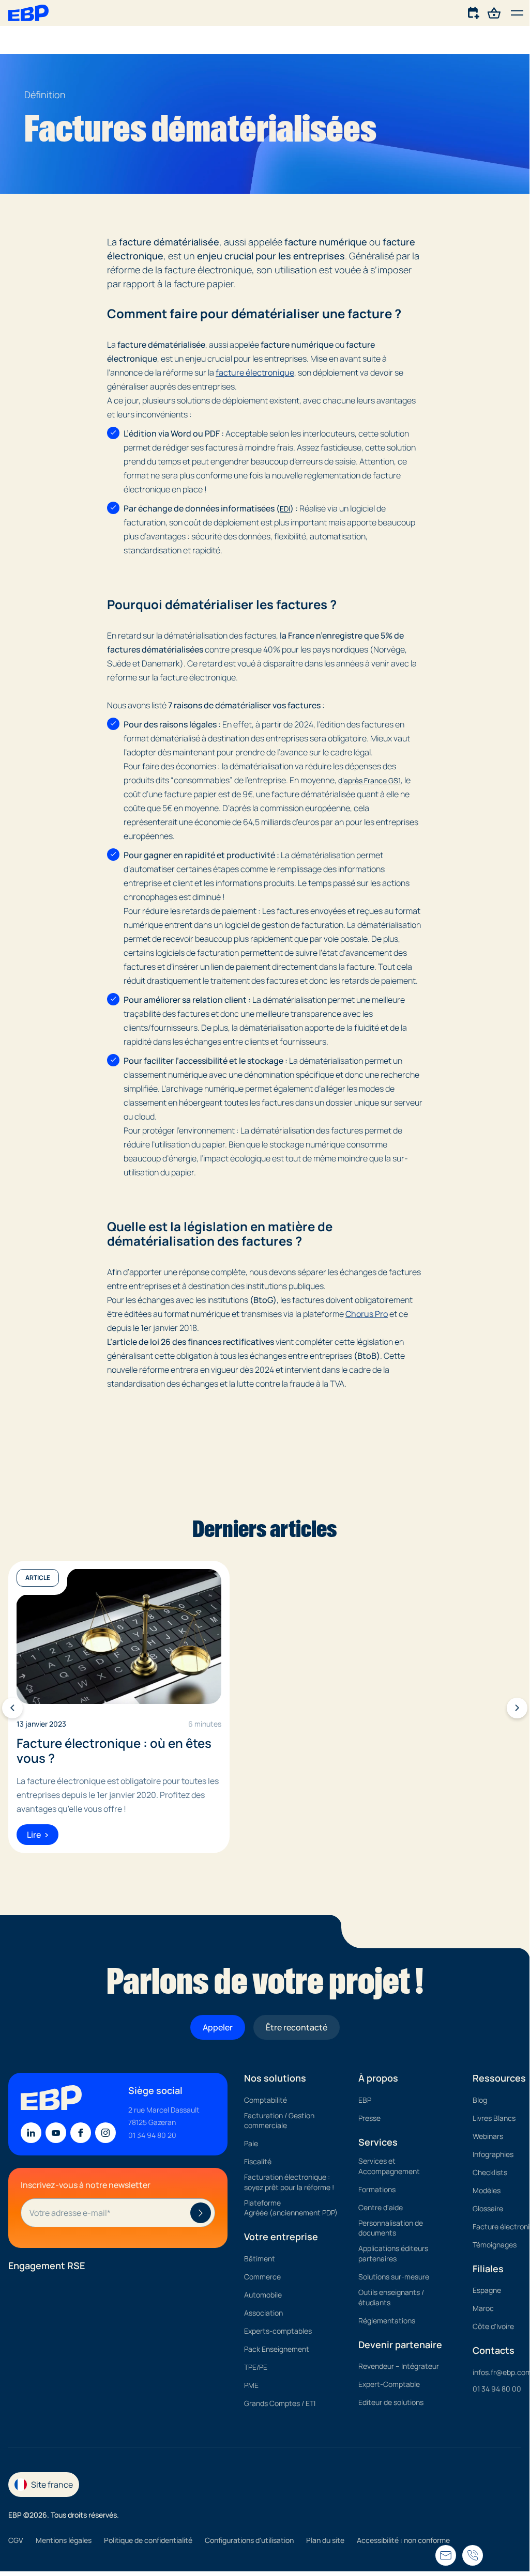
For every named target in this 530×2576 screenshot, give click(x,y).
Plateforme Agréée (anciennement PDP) (291, 2208)
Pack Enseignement (277, 2349)
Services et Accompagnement (389, 2166)
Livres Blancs (494, 2117)
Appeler (218, 2027)
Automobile (263, 2295)
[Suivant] (517, 1708)
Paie (251, 2143)
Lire (34, 1835)
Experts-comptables (278, 2331)
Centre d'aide (381, 2207)
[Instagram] (105, 2133)
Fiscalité (258, 2161)
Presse (369, 2117)
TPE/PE (256, 2367)
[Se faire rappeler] (446, 2555)
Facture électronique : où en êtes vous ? (114, 1751)
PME (251, 2385)
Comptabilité (266, 2099)
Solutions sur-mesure (394, 2277)
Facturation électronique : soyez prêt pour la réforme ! (289, 2182)
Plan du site (325, 2540)
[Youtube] (56, 2133)
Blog (480, 2099)
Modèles (487, 2190)
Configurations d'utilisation (249, 2540)
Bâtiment (260, 2259)
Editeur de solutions (391, 2402)
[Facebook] (81, 2133)
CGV (16, 2540)
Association (263, 2313)
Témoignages (495, 2244)
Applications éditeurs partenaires (393, 2253)
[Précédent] (12, 1708)
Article (38, 1578)
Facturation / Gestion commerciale (279, 2120)
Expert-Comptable (389, 2384)
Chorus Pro (367, 1314)
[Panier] (494, 12)
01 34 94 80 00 (497, 2389)
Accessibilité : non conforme (403, 2540)
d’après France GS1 (369, 780)
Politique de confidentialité (148, 2540)
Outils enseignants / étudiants (391, 2297)
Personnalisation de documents (391, 2228)
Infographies (493, 2154)
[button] (517, 13)
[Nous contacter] (473, 2555)
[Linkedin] (31, 2133)
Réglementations (387, 2320)
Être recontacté (297, 2027)
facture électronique (255, 373)
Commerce (262, 2277)
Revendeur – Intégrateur (399, 2366)
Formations (377, 2189)
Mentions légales (64, 2540)
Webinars (488, 2136)
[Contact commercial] (474, 12)
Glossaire (488, 2208)
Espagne (487, 2290)
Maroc (483, 2308)
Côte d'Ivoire (493, 2326)
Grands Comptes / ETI (280, 2403)
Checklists (490, 2172)
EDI (285, 509)
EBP (365, 2099)
